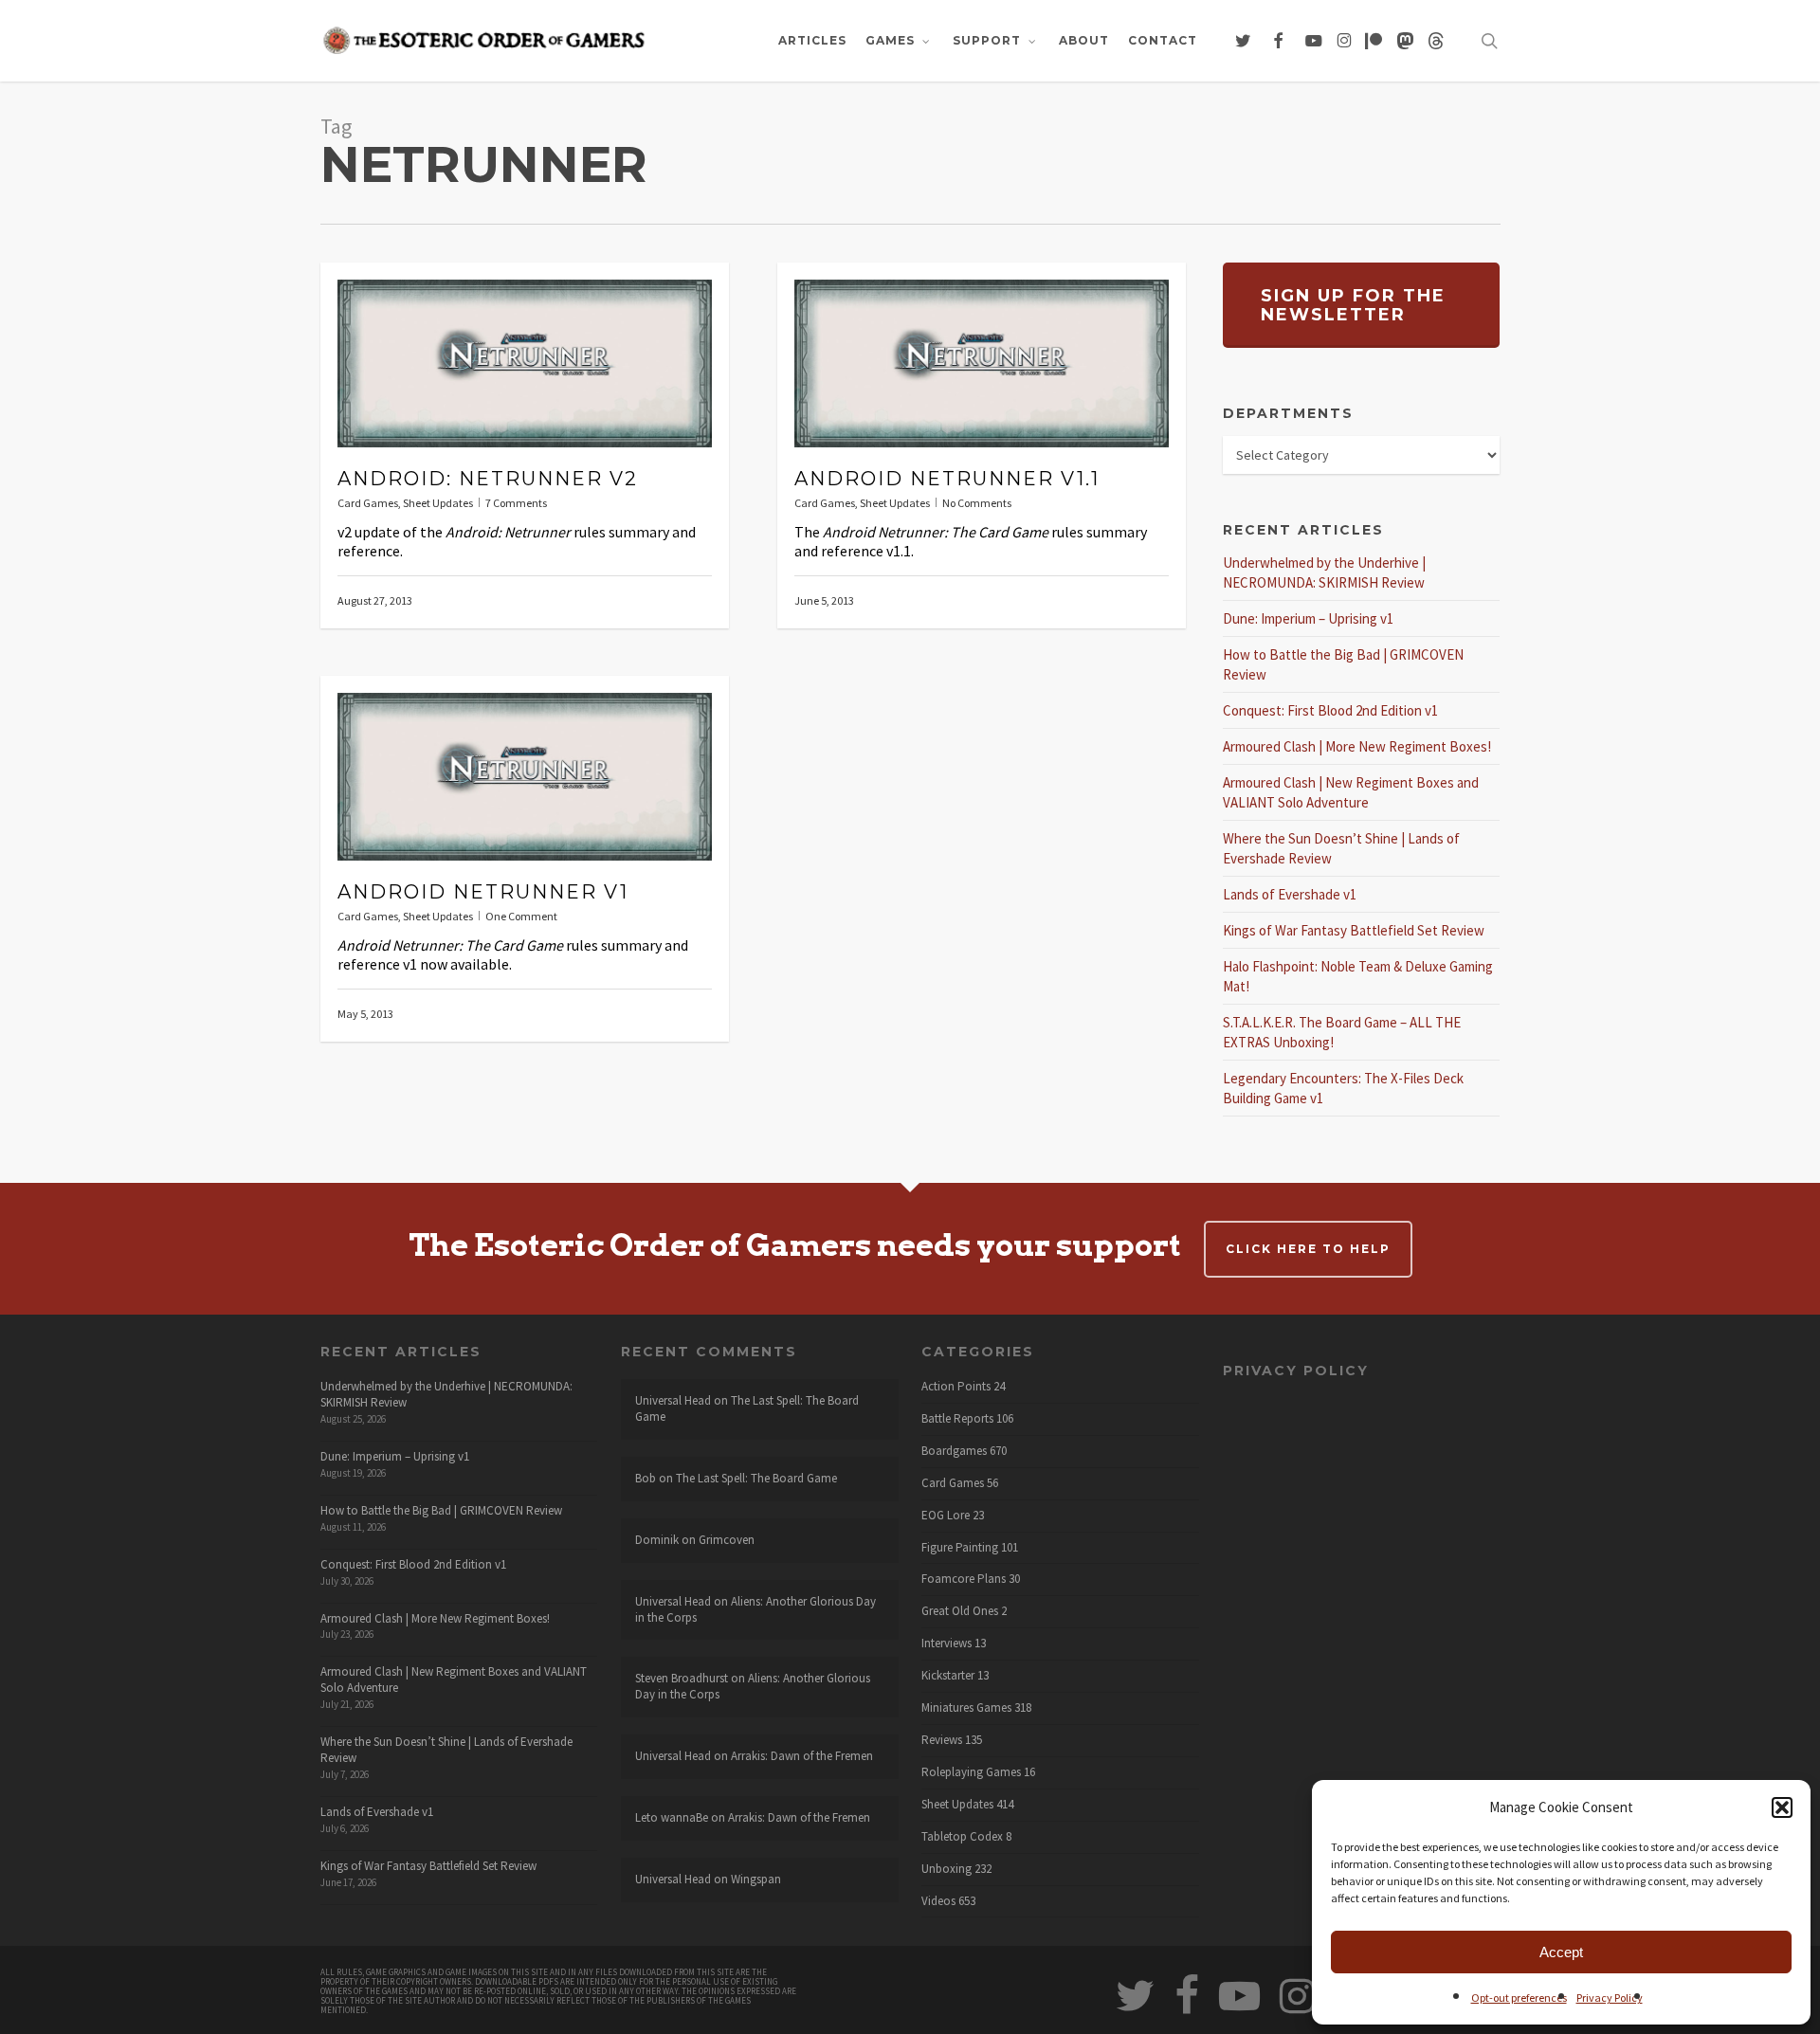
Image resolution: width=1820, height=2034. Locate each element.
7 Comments (516, 503)
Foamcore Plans (964, 1579)
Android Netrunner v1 (483, 892)
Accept (1561, 1952)
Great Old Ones (960, 1611)
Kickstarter (948, 1676)
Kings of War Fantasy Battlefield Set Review (1354, 930)
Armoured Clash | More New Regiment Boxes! (1357, 746)
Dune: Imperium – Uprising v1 (1308, 618)
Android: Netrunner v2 (488, 479)
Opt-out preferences (1519, 1998)
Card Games (368, 503)
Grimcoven (727, 1540)
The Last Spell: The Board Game (747, 1408)
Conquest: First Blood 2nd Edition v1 (1330, 710)
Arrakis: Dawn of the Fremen (802, 1756)
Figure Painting (960, 1548)
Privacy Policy (1610, 1998)
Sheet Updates (438, 503)
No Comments (977, 503)
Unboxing (946, 1869)
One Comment (521, 916)
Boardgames (954, 1451)
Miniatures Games (966, 1708)
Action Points (956, 1387)
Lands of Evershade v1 (1290, 894)
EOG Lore (946, 1516)
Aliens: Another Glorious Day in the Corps (755, 1609)
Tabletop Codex (962, 1837)
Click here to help (1308, 1249)
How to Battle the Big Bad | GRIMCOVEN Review (441, 1510)
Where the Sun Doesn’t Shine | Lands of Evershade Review (446, 1750)
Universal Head (673, 1400)
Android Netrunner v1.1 (947, 479)
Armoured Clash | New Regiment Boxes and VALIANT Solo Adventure (454, 1680)
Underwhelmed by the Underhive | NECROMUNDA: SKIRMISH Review (446, 1394)
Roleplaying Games (971, 1772)
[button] (1782, 1807)
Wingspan (756, 1879)
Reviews (942, 1740)
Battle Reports (957, 1419)
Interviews (946, 1644)
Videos (938, 1901)
